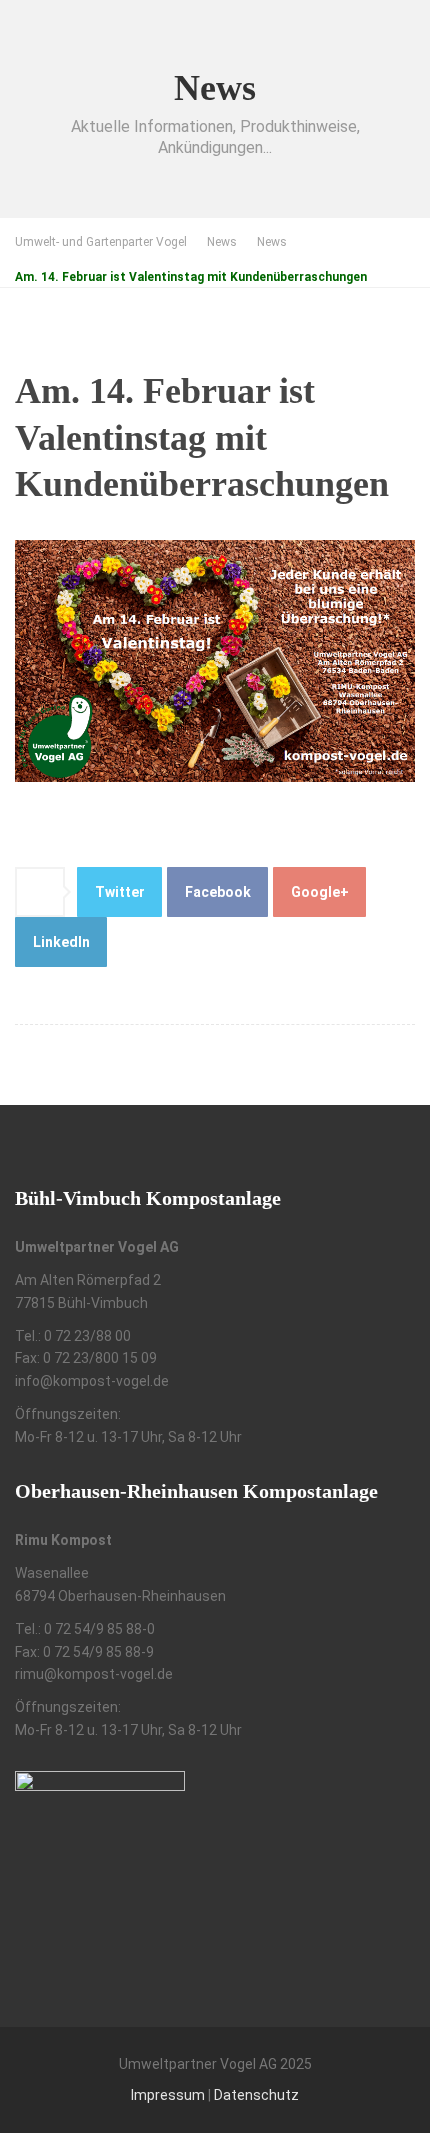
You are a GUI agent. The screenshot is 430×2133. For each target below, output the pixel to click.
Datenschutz (256, 2095)
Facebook (218, 892)
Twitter (120, 892)
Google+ (320, 892)
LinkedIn (61, 942)
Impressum (168, 2095)
